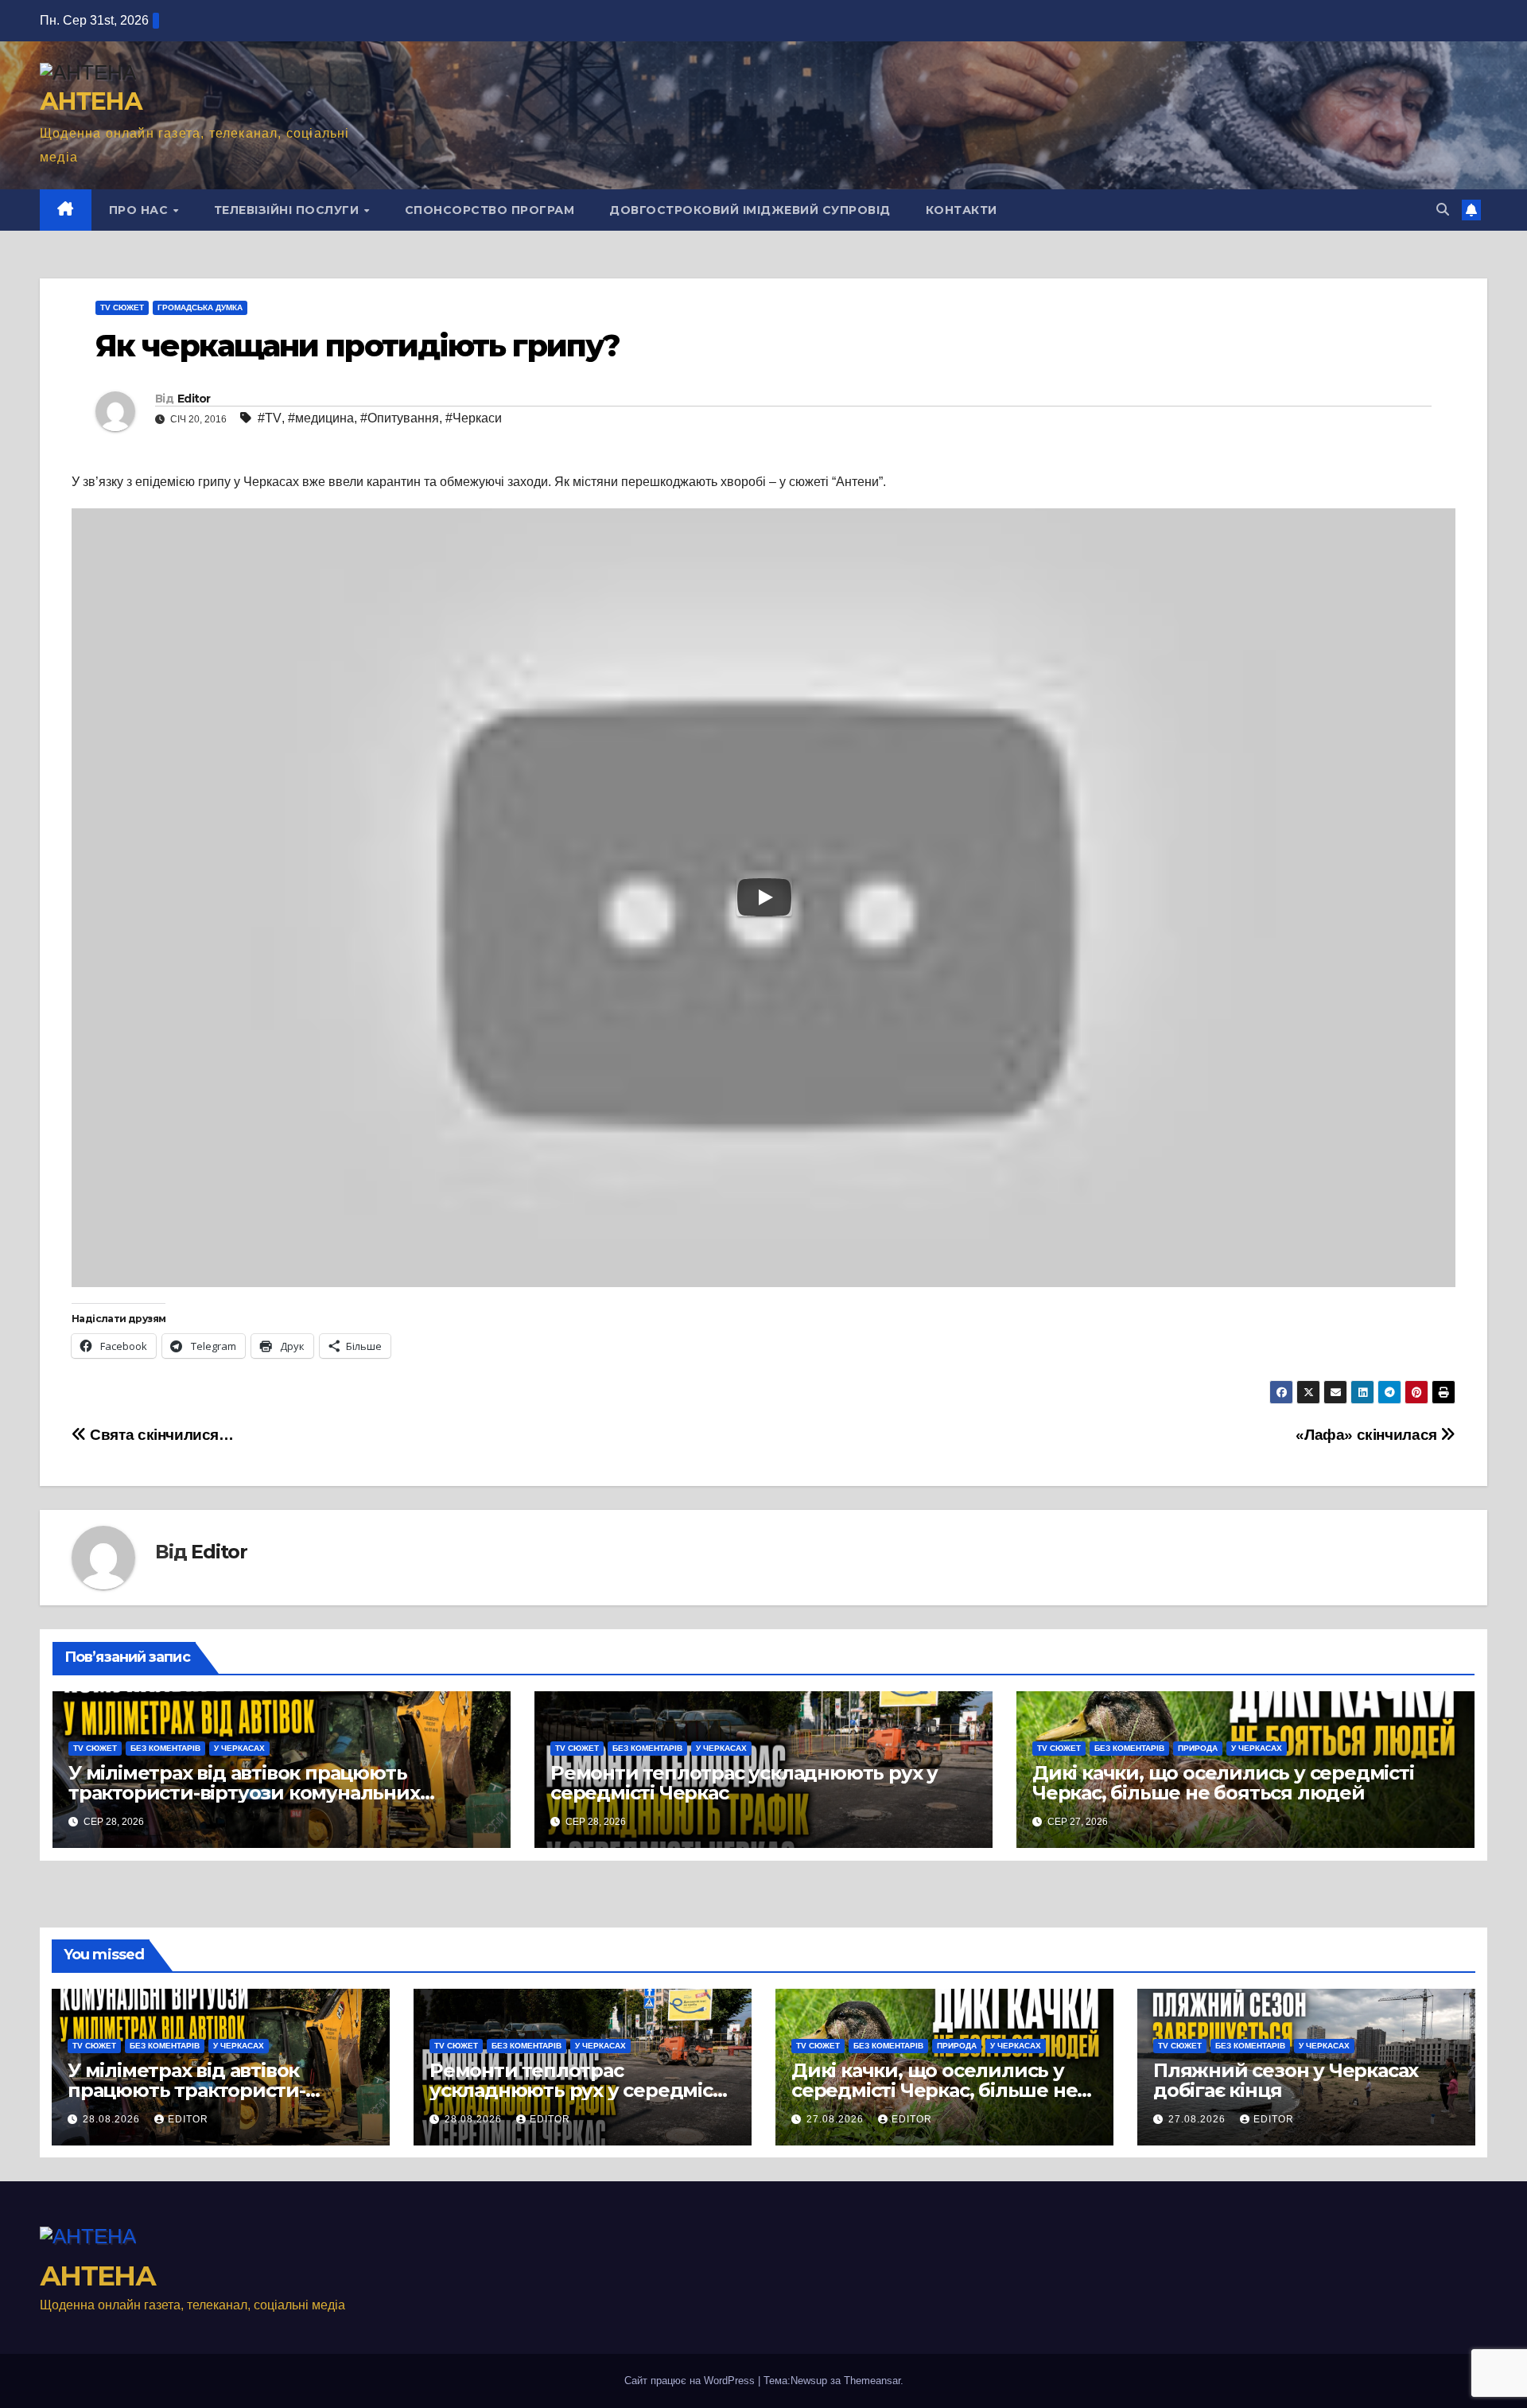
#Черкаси (474, 418)
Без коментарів (165, 1748)
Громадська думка (200, 307)
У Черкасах (239, 1748)
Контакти (962, 210)
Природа (1198, 1748)
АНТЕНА (91, 101)
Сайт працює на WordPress (691, 2381)
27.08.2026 (837, 2119)
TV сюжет (122, 307)
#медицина (321, 418)
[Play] (764, 897)
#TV (270, 418)
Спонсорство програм (490, 210)
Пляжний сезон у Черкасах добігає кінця (1286, 2080)
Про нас (140, 210)
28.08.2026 (113, 2119)
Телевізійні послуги (288, 210)
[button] (1443, 210)
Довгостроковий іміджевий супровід (750, 210)
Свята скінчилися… (160, 1435)
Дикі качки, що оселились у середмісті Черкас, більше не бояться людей (1223, 1783)
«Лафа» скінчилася (1368, 1435)
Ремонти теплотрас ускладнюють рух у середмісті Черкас (744, 1783)
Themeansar (872, 2381)
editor (188, 2119)
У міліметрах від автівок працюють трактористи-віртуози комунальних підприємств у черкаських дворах (244, 1793)
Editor (194, 399)
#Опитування (400, 418)
